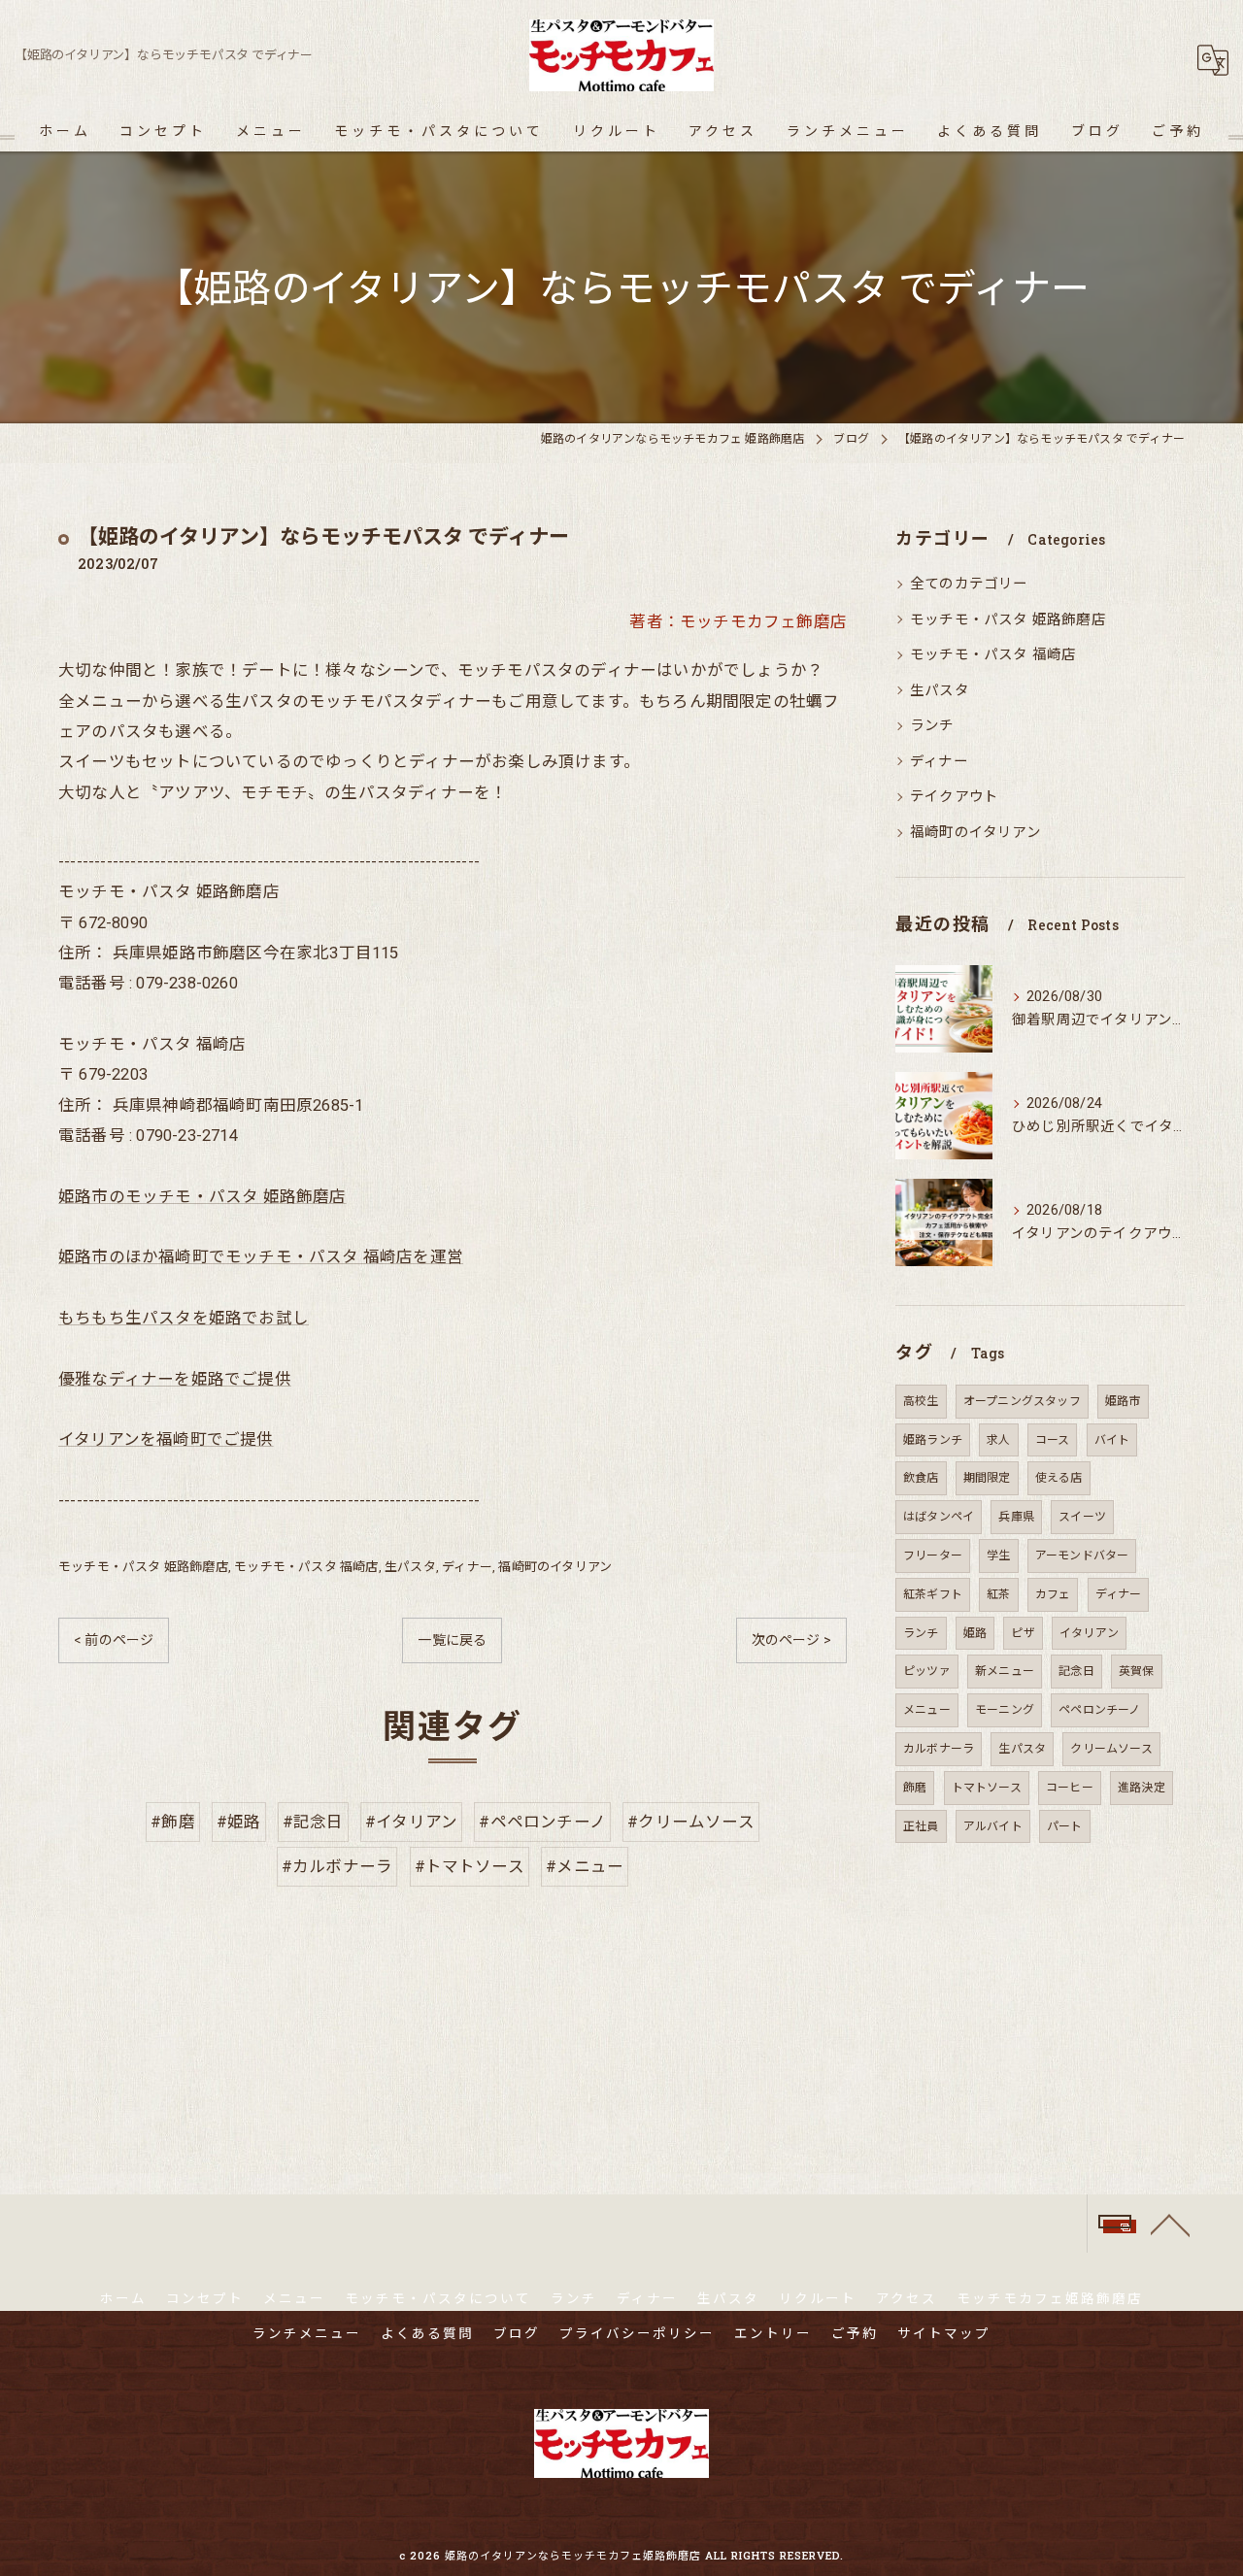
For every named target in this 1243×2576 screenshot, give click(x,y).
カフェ (1053, 1594)
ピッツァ (927, 1671)
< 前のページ (114, 1640)
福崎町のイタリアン (555, 1567)
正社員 (921, 1826)
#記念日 (313, 1822)
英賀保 (1137, 1671)
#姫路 (239, 1822)
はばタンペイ (939, 1517)
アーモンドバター (1082, 1556)
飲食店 (921, 1478)
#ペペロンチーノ (542, 1822)
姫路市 (1123, 1401)
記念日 (1076, 1671)
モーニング (1005, 1710)
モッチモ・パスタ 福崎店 (306, 1567)
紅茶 (998, 1594)
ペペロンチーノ (1099, 1710)
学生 (998, 1556)
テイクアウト (954, 797)
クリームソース (1111, 1749)
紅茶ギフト (933, 1594)
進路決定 (1142, 1788)
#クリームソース (691, 1822)
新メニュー (1005, 1671)
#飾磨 (173, 1822)
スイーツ (1082, 1517)
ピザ (1023, 1633)
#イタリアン (411, 1822)
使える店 (1059, 1478)
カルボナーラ (939, 1749)
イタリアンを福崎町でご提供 (166, 1439)
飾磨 (915, 1788)
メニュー (927, 1710)
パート (1065, 1826)
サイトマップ (944, 2333)
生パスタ (410, 1567)
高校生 (921, 1401)
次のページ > (791, 1640)
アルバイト (993, 1826)
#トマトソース (470, 1867)
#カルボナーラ (337, 1867)
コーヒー (1070, 1788)
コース (1053, 1440)
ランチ (932, 726)
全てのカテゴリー (969, 584)
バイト (1112, 1440)
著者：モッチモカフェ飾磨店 (738, 622)
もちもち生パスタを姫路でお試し (184, 1318)
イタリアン (1089, 1633)
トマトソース (987, 1788)
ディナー (467, 1567)
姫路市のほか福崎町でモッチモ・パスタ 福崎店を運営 (261, 1257)
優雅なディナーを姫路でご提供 (175, 1379)
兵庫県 (1016, 1517)
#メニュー (585, 1867)
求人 (998, 1440)
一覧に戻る (452, 1640)
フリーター (933, 1556)
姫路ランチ (933, 1440)
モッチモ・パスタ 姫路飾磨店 (143, 1567)
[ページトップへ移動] (1170, 2224)
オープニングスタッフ (1022, 1401)
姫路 (975, 1633)
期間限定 (987, 1478)
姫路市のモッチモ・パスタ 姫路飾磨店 (202, 1197)
